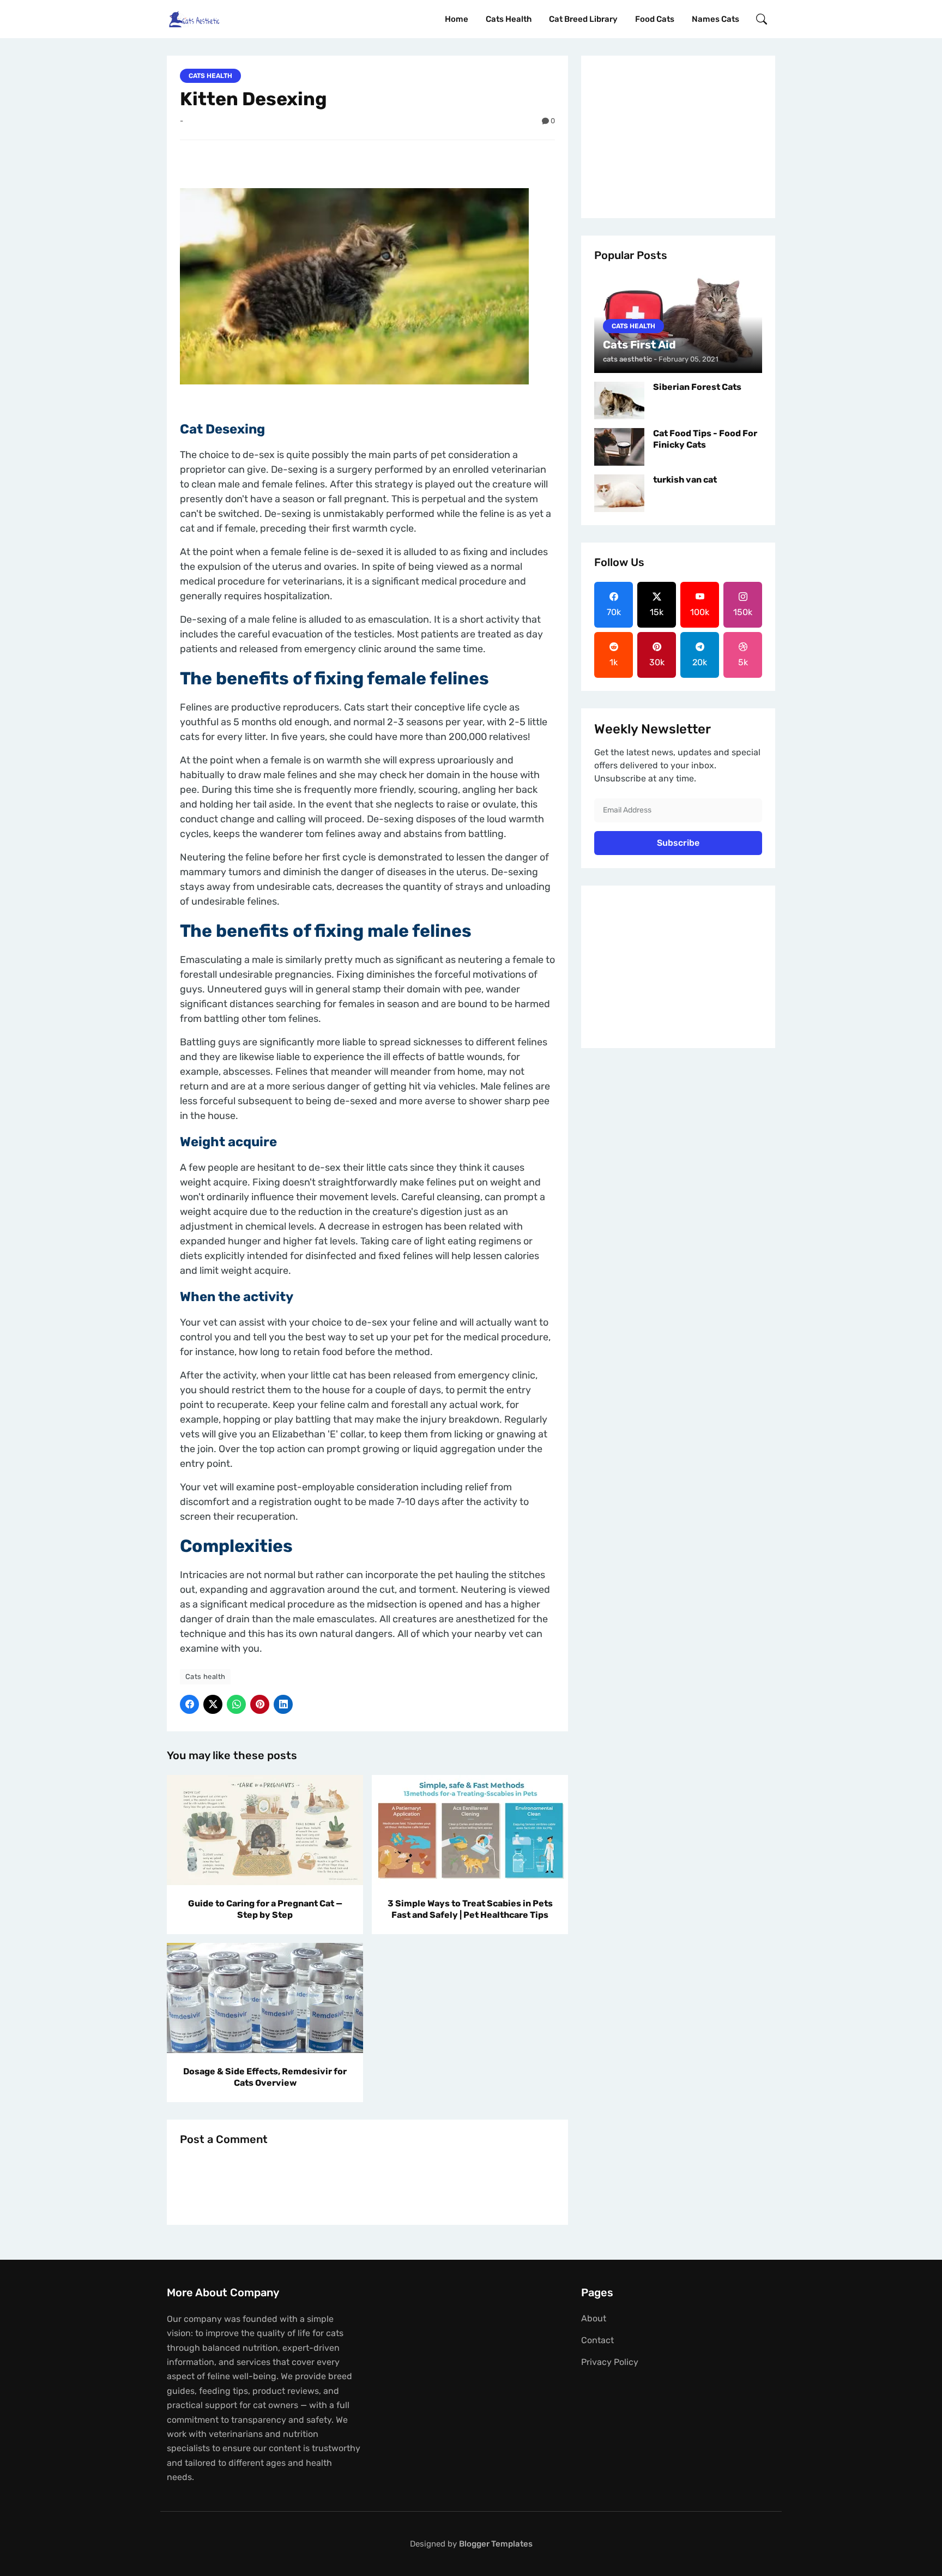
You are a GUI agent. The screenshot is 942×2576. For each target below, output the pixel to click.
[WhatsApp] (236, 1704)
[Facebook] (189, 1704)
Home (457, 19)
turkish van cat (685, 480)
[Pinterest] (260, 1704)
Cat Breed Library (583, 19)
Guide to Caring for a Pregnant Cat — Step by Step (265, 1909)
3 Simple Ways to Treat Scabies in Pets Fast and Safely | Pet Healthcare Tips (470, 1909)
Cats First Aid (639, 345)
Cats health (509, 19)
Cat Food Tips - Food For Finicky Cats (705, 439)
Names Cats (715, 19)
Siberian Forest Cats (697, 387)
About (594, 2318)
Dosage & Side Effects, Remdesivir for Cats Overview (265, 2077)
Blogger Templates (496, 2544)
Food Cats (655, 19)
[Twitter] (213, 1704)
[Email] (283, 1704)
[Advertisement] (678, 137)
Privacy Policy (610, 2362)
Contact (597, 2340)
